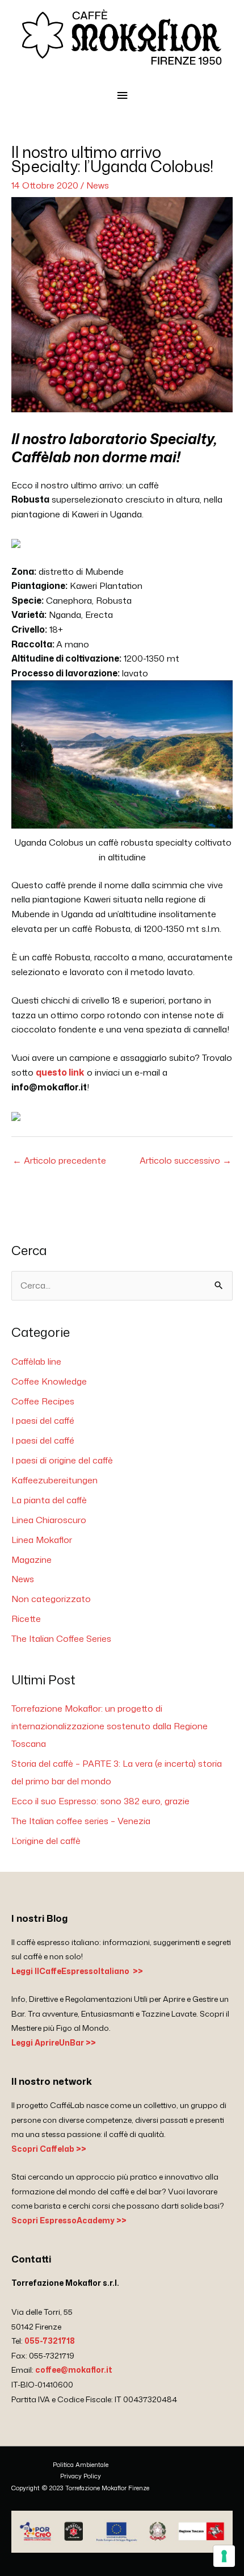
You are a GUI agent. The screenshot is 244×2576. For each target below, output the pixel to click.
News (98, 185)
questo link (60, 1072)
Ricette (26, 1619)
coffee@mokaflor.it (74, 2370)
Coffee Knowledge (49, 1381)
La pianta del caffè (49, 1500)
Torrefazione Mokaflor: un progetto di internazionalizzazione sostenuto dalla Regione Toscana (110, 1726)
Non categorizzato (51, 1599)
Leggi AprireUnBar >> (54, 2042)
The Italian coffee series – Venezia (81, 1821)
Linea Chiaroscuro (49, 1520)
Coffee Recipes (43, 1401)
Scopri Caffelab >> (49, 2149)
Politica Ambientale (81, 2465)
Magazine (31, 1559)
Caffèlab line (36, 1361)
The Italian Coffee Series (61, 1638)
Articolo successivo (186, 1160)
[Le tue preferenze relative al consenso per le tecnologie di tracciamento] (224, 2556)
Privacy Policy (81, 2476)
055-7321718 (50, 2341)
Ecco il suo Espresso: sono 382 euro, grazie (100, 1801)
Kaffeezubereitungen (54, 1480)
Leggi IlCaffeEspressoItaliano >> (77, 1971)
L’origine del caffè (46, 1841)
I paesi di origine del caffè (62, 1460)
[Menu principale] (122, 96)
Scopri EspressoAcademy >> (69, 2220)
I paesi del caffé (43, 1420)
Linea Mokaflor (42, 1540)
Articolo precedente (59, 1160)
